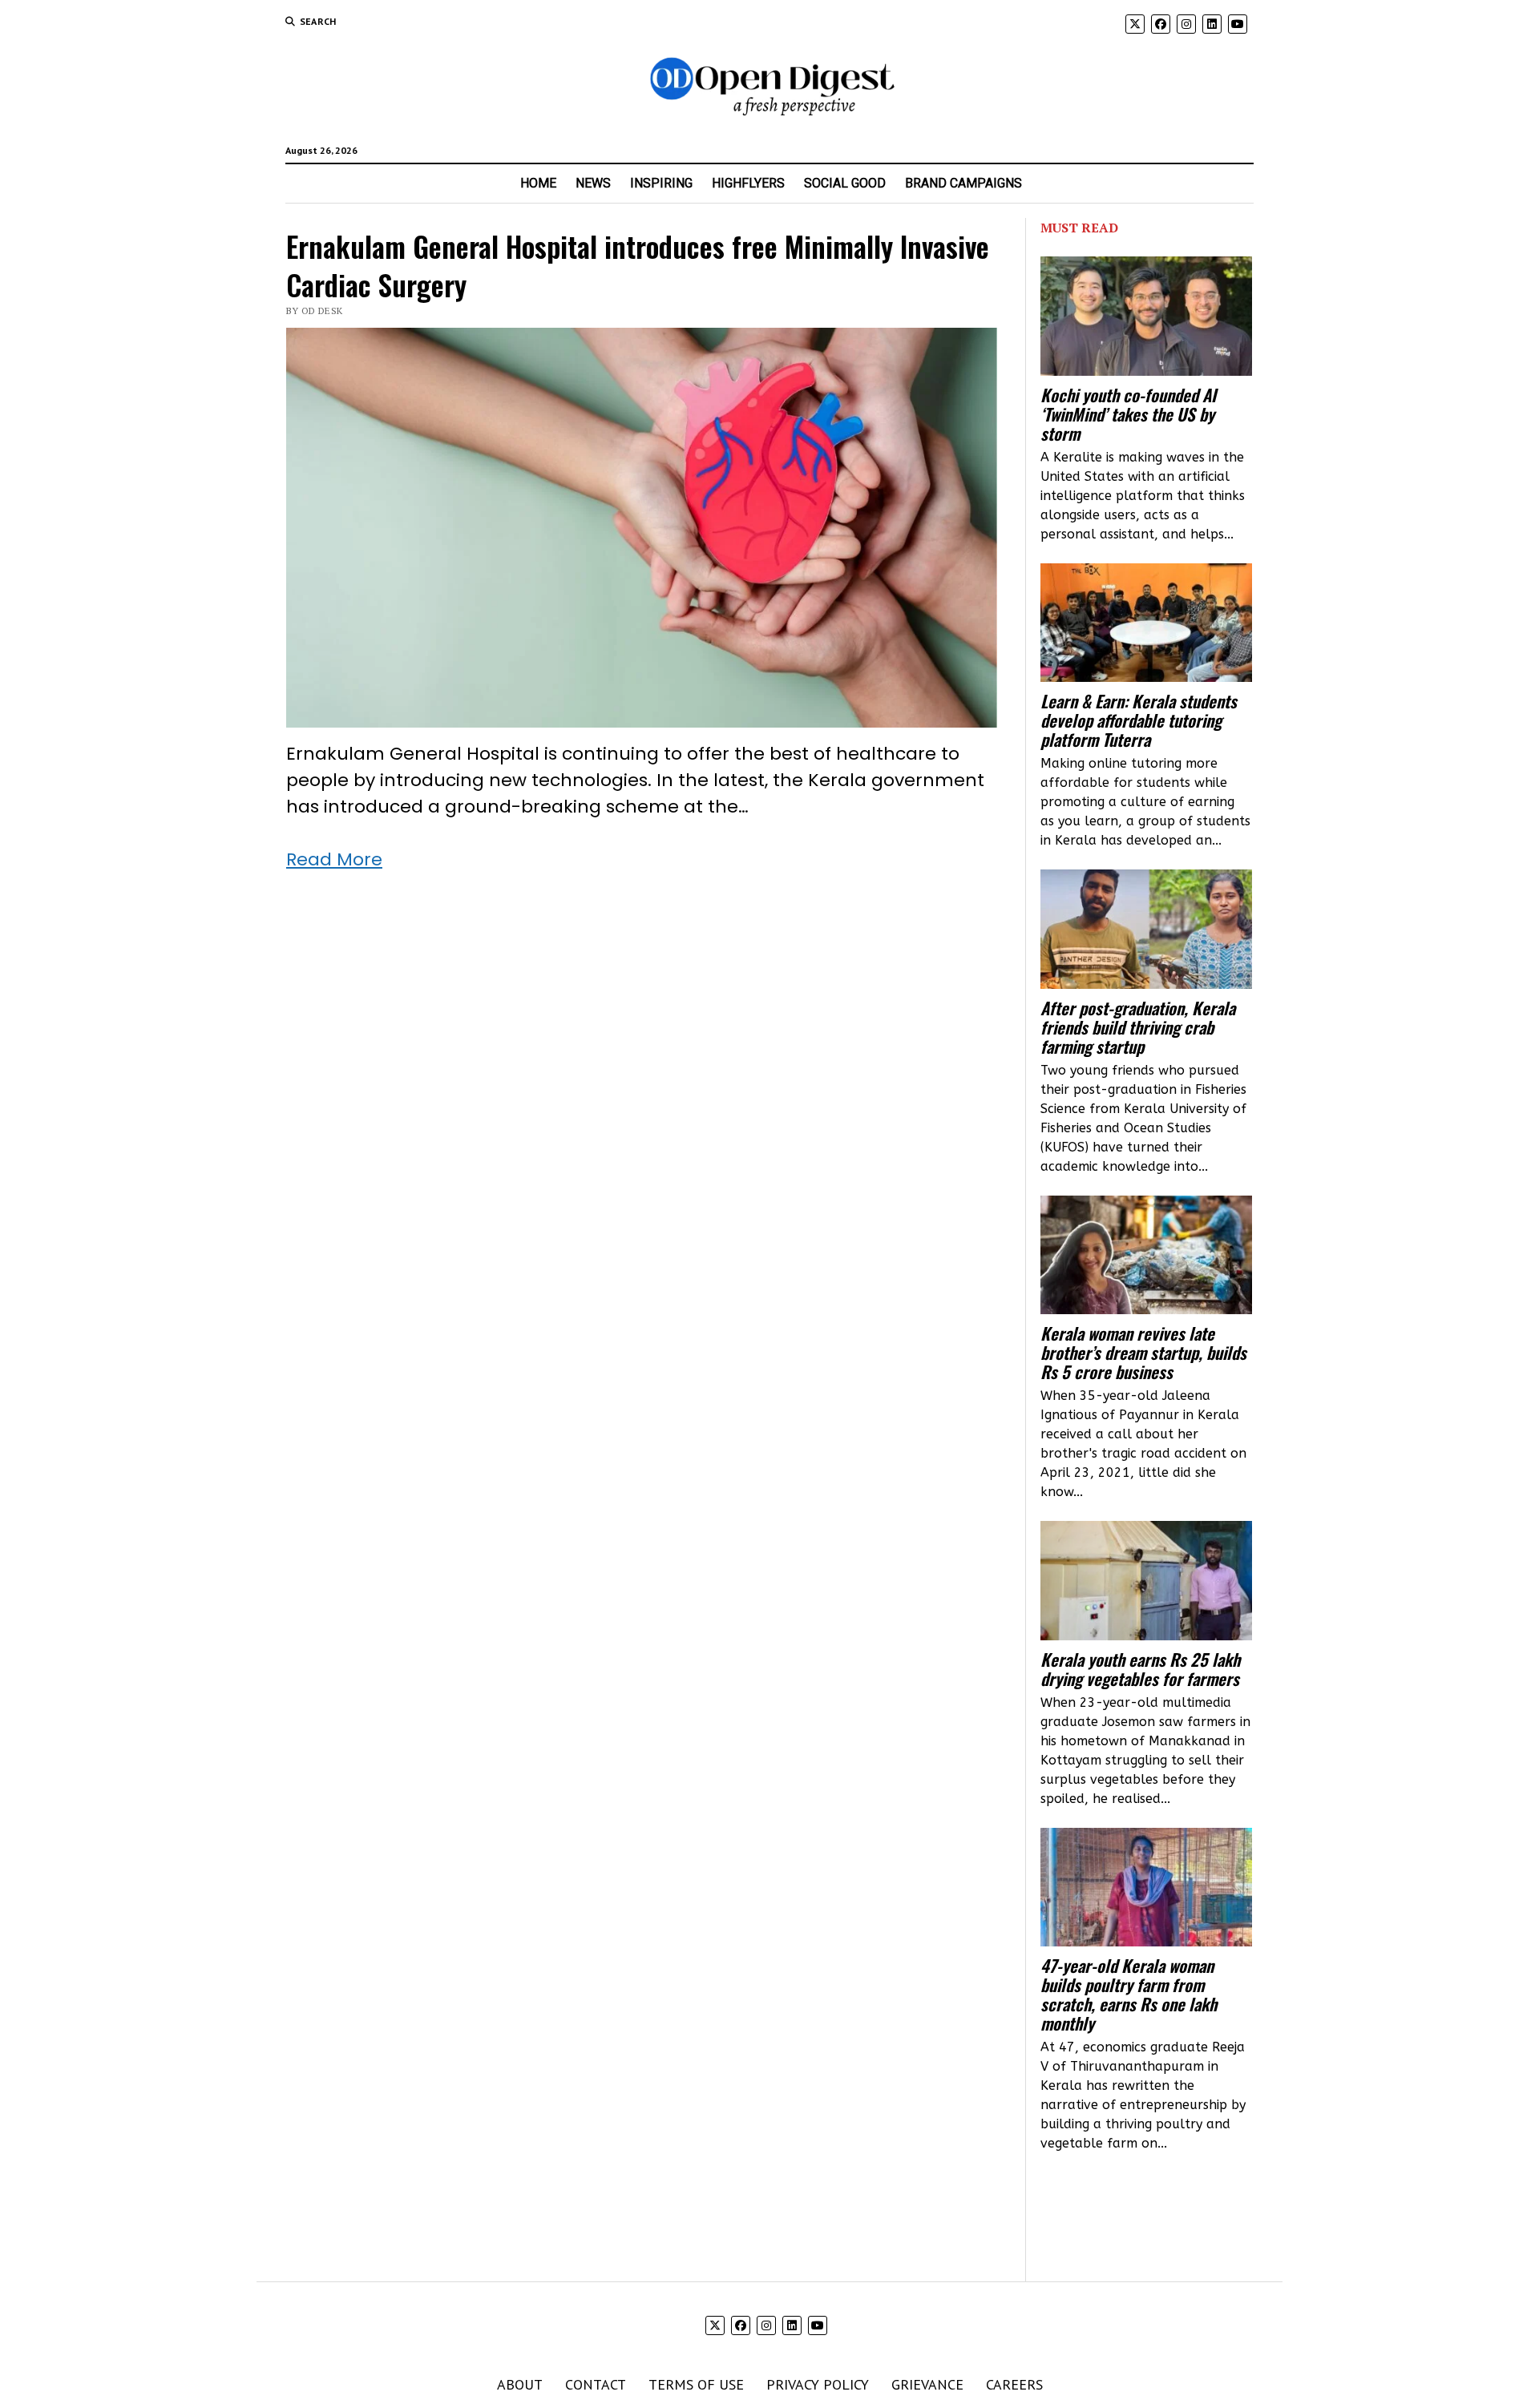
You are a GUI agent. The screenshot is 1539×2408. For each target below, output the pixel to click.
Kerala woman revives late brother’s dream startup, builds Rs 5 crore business (1143, 1353)
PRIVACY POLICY (818, 2384)
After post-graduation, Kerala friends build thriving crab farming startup (1138, 1027)
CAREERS (1014, 2384)
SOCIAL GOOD (845, 183)
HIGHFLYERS (748, 183)
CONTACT (596, 2384)
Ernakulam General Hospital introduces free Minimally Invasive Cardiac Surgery (638, 265)
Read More (334, 859)
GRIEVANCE (927, 2384)
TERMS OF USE (696, 2384)
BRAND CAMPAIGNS (963, 183)
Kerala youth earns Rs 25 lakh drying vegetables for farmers (1140, 1669)
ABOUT (520, 2384)
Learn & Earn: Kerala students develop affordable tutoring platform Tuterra (1139, 720)
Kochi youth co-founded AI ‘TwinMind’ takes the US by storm (1128, 414)
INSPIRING (661, 183)
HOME (538, 183)
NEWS (593, 183)
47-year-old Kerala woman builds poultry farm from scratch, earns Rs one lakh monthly (1129, 1995)
